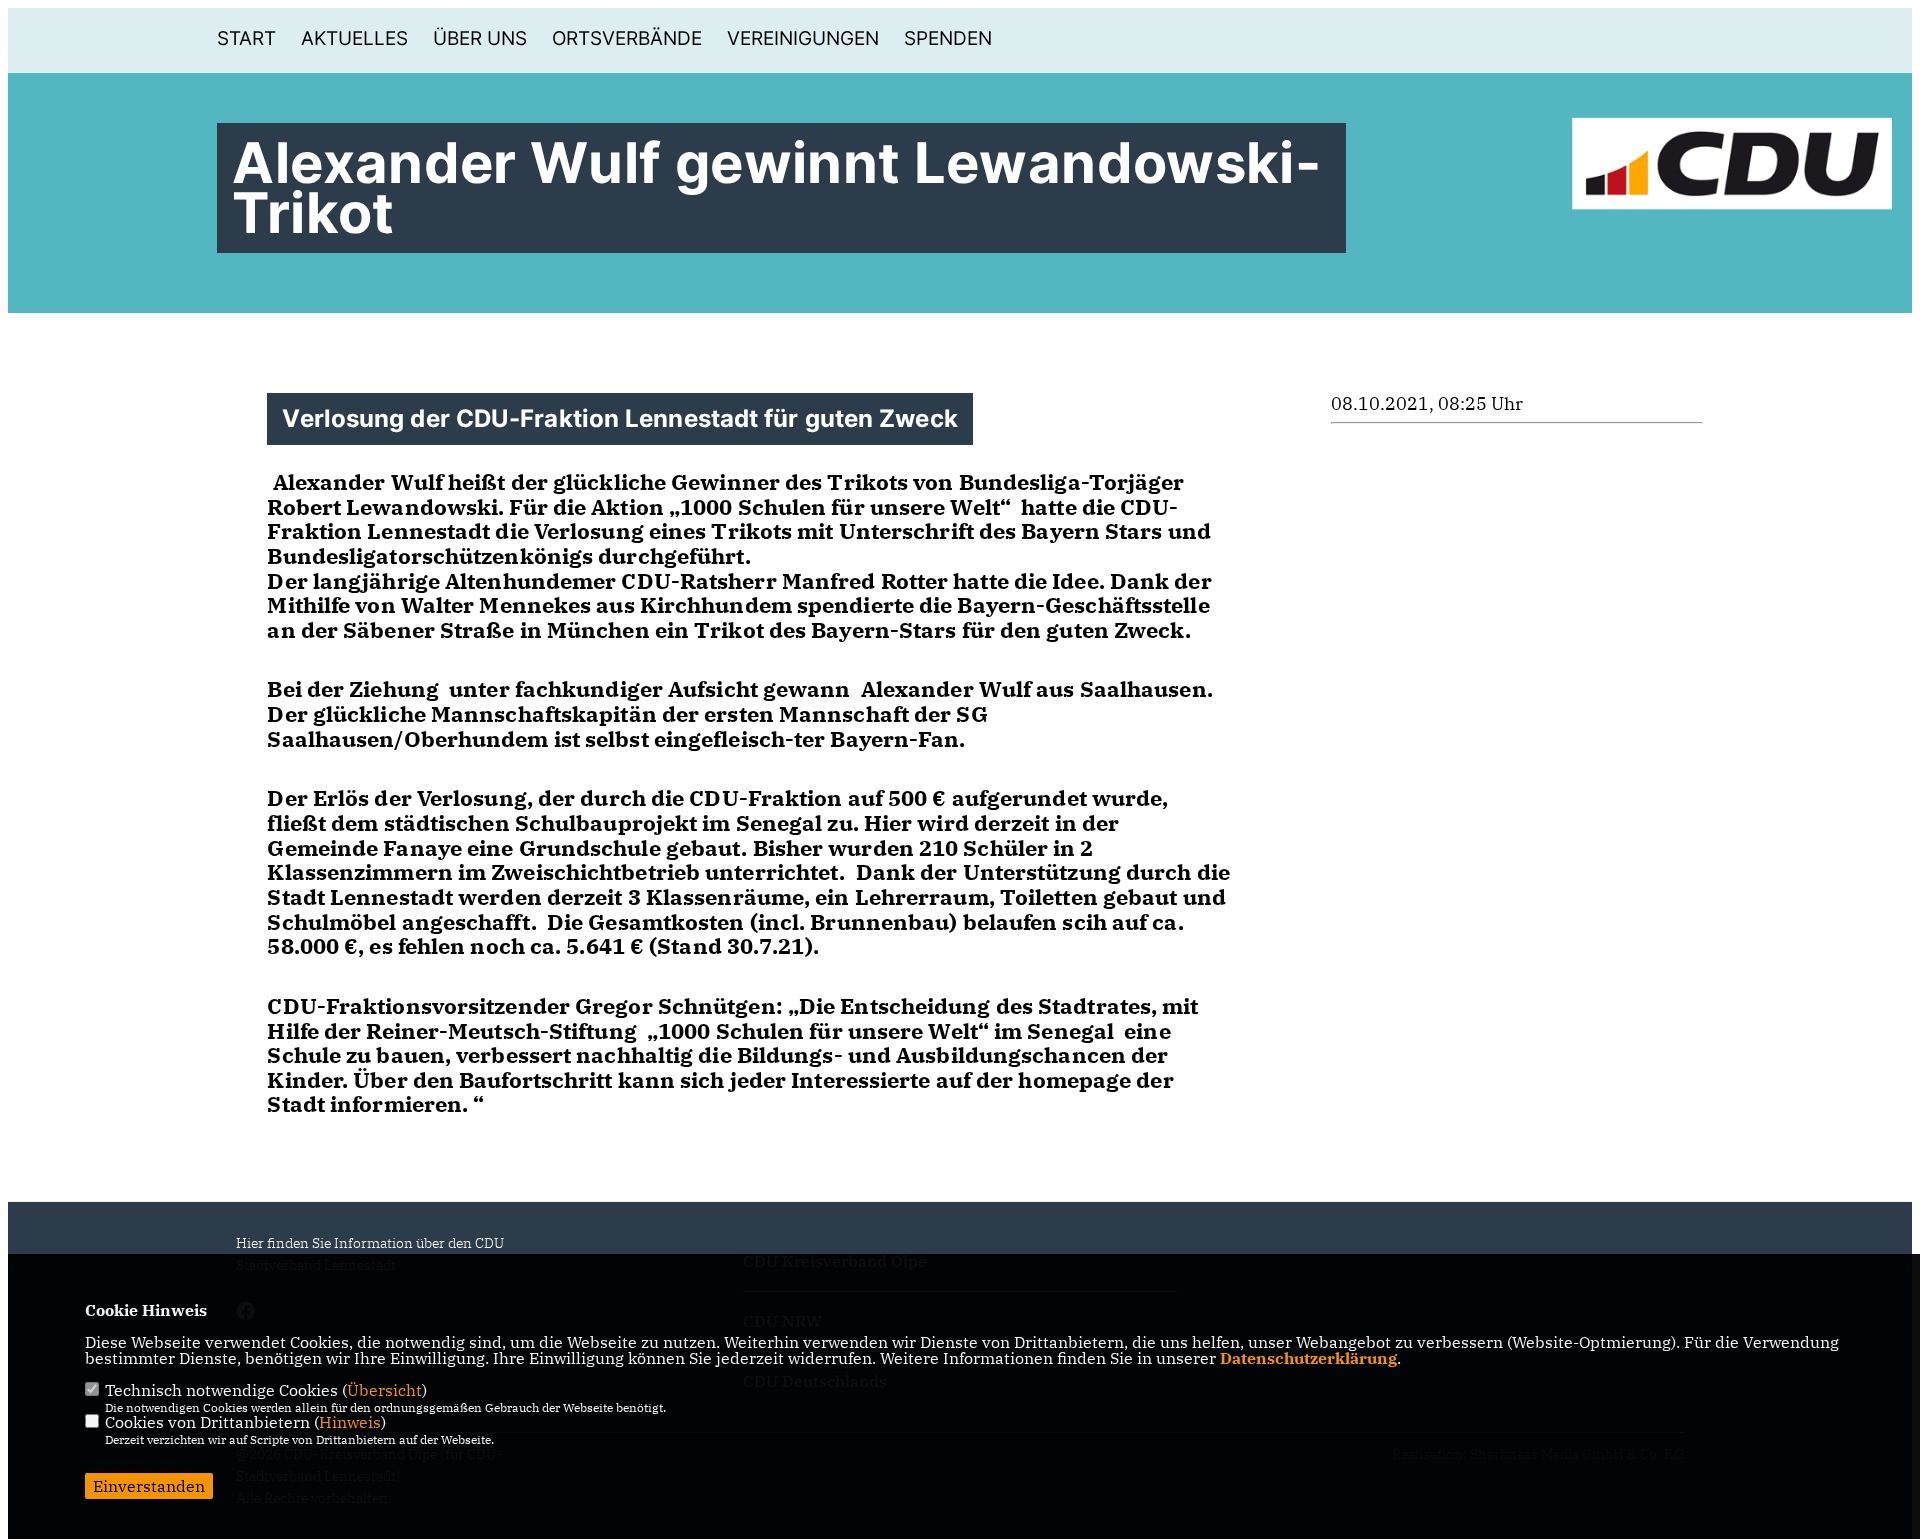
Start (246, 38)
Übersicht (384, 1390)
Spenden (948, 38)
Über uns (480, 38)
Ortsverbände (627, 38)
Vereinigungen (803, 38)
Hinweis (350, 1422)
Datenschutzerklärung (1308, 1358)
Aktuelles (354, 38)
